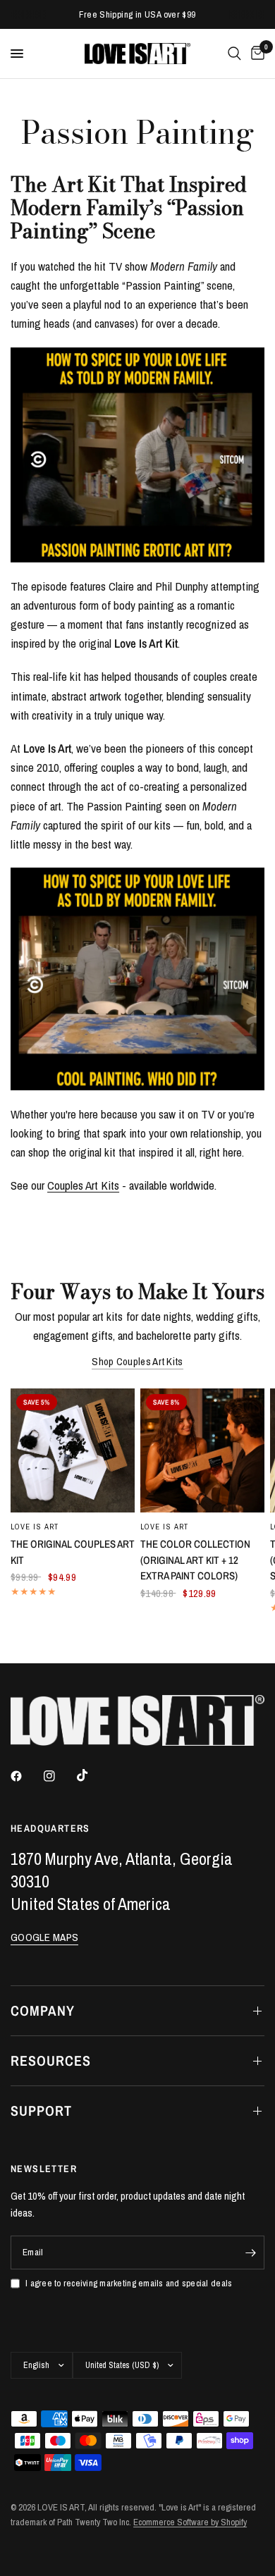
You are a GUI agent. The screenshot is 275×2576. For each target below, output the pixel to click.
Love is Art (35, 1527)
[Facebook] (26, 1776)
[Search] (234, 54)
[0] (255, 54)
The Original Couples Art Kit (73, 1552)
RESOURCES (51, 2060)
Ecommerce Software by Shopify (190, 2522)
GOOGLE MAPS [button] (44, 1937)
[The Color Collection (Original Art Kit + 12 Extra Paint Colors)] (202, 1450)
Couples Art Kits (83, 1185)
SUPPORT (41, 2110)
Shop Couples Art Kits (137, 1361)
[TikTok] (92, 1775)
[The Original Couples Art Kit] (73, 1450)
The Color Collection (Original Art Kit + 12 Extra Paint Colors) (195, 1560)
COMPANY (43, 2010)
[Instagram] (59, 1776)
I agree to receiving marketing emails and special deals (129, 2283)
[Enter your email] (250, 2253)
